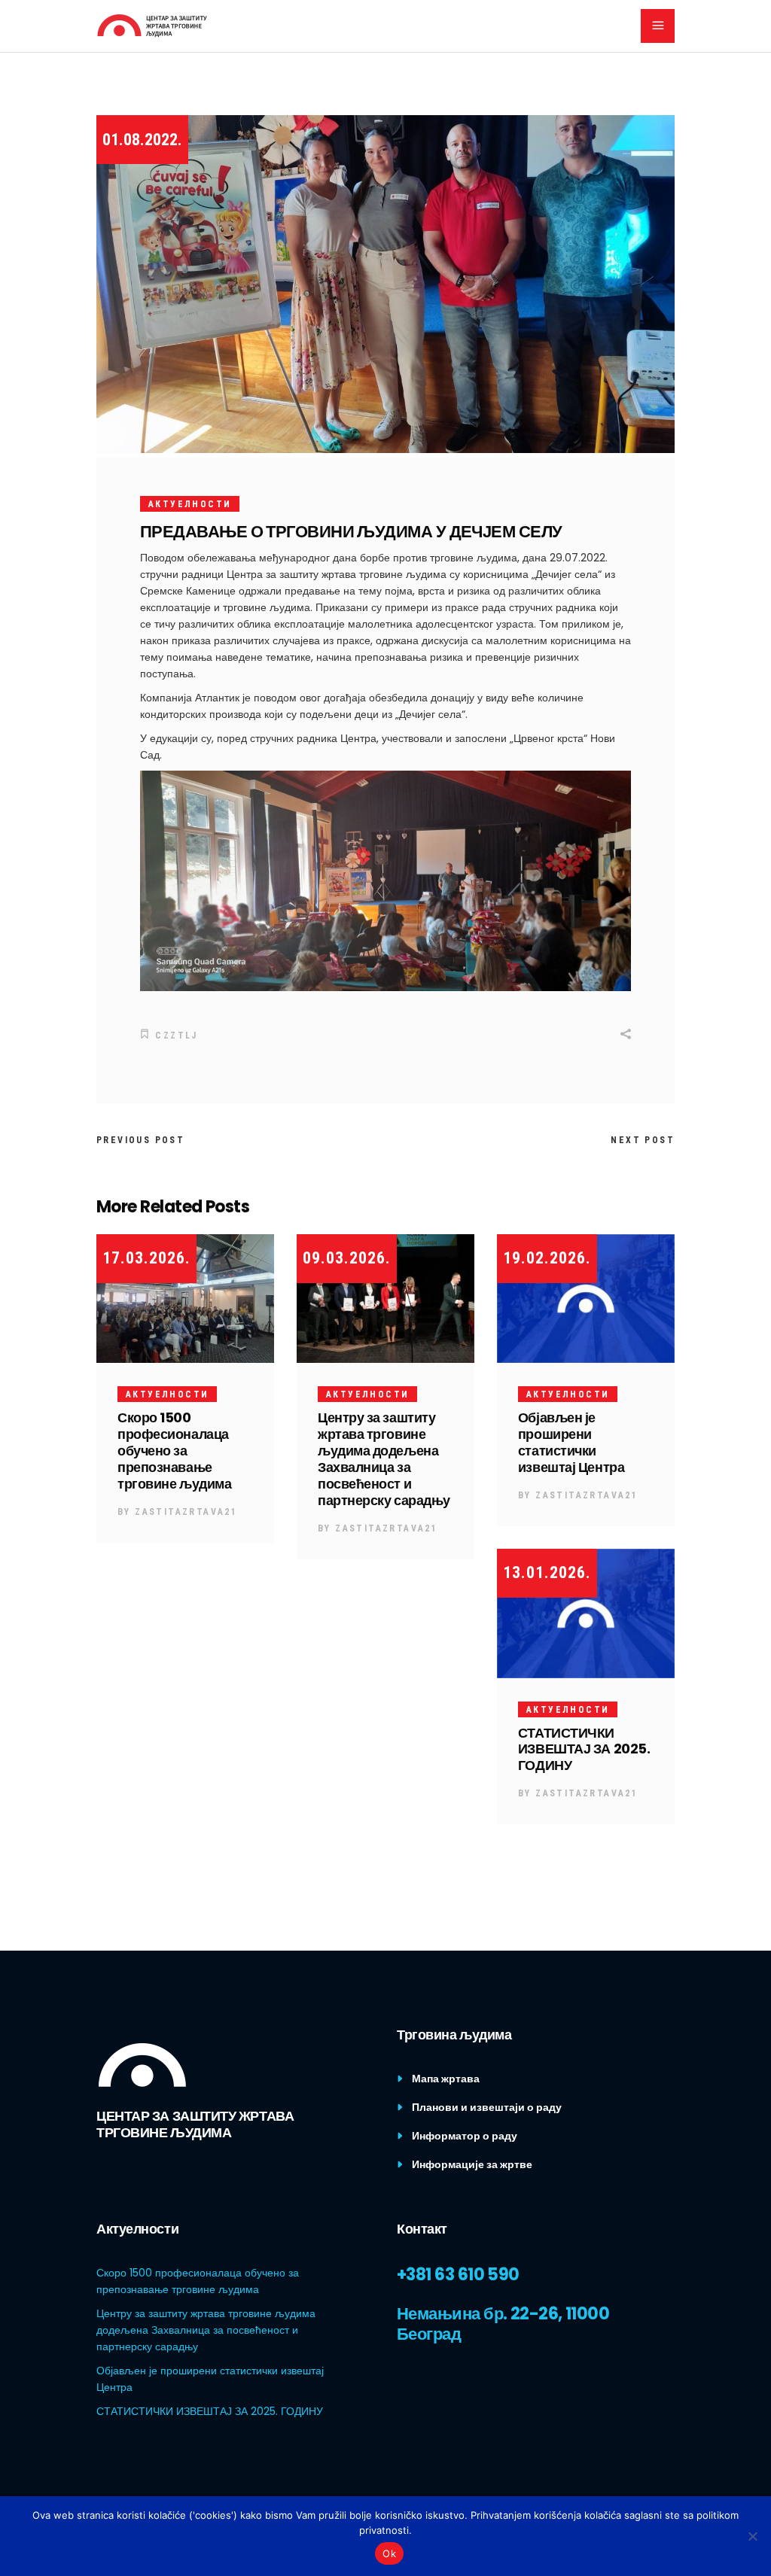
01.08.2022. (142, 140)
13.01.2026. (547, 1572)
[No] (752, 2536)
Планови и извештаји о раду (487, 2107)
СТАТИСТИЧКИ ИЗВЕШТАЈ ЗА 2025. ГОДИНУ (584, 1749)
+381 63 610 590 (458, 2275)
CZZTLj (176, 1036)
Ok (389, 2553)
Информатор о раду (465, 2136)
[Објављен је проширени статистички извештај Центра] (586, 1299)
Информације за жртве (472, 2164)
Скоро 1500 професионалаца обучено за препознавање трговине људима (174, 1451)
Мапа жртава (446, 2079)
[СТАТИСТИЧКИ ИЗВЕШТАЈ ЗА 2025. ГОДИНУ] (586, 1613)
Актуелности (190, 504)
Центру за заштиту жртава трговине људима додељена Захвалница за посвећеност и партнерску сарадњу (384, 1459)
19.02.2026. (547, 1258)
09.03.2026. (347, 1258)
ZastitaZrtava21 (186, 1512)
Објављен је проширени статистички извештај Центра (571, 1442)
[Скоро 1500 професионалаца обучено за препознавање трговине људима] (185, 1299)
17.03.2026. (146, 1258)
